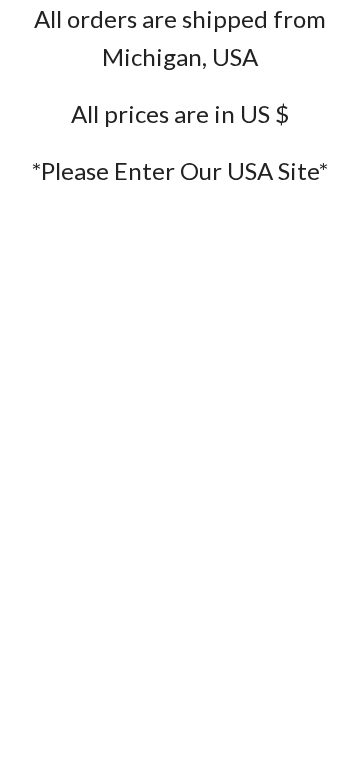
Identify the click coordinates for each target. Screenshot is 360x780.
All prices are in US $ (180, 113)
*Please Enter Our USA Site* (180, 170)
